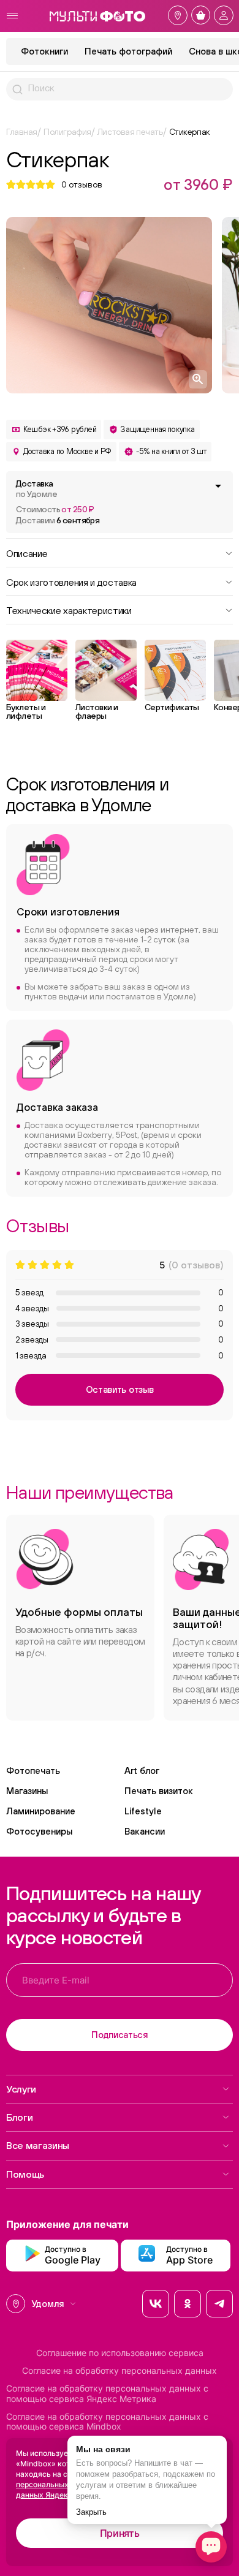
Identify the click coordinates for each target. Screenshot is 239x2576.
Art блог (142, 1771)
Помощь (25, 2174)
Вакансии (145, 1831)
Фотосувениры (39, 1831)
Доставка (36, 489)
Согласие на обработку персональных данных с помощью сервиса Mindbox (107, 2422)
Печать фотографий (128, 51)
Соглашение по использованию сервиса (120, 2353)
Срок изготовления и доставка (71, 581)
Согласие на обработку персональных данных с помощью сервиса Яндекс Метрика (107, 2394)
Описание (27, 553)
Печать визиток (159, 1791)
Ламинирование (41, 1811)
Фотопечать (33, 1771)
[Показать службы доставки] (218, 486)
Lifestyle (143, 1811)
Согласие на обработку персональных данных (120, 2371)
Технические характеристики (69, 610)
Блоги (19, 2117)
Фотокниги (44, 51)
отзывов (82, 184)
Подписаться (120, 2035)
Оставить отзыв (120, 1389)
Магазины (27, 1791)
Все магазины (38, 2145)
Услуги (21, 2089)
